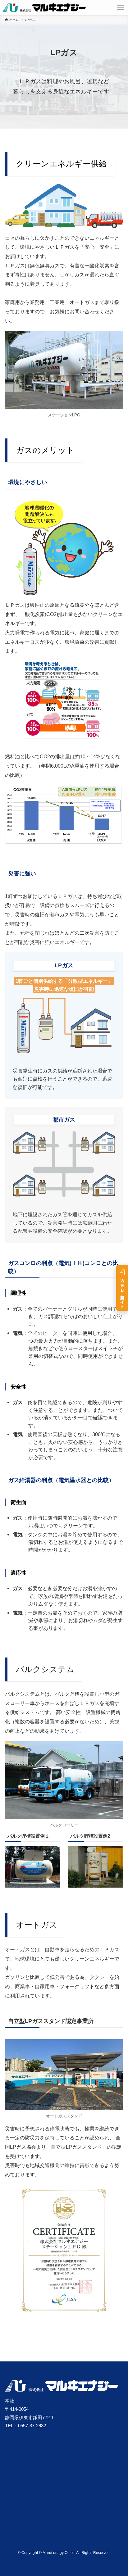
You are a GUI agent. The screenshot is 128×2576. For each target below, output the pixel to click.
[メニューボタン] (121, 7)
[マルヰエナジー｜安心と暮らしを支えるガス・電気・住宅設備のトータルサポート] (44, 7)
